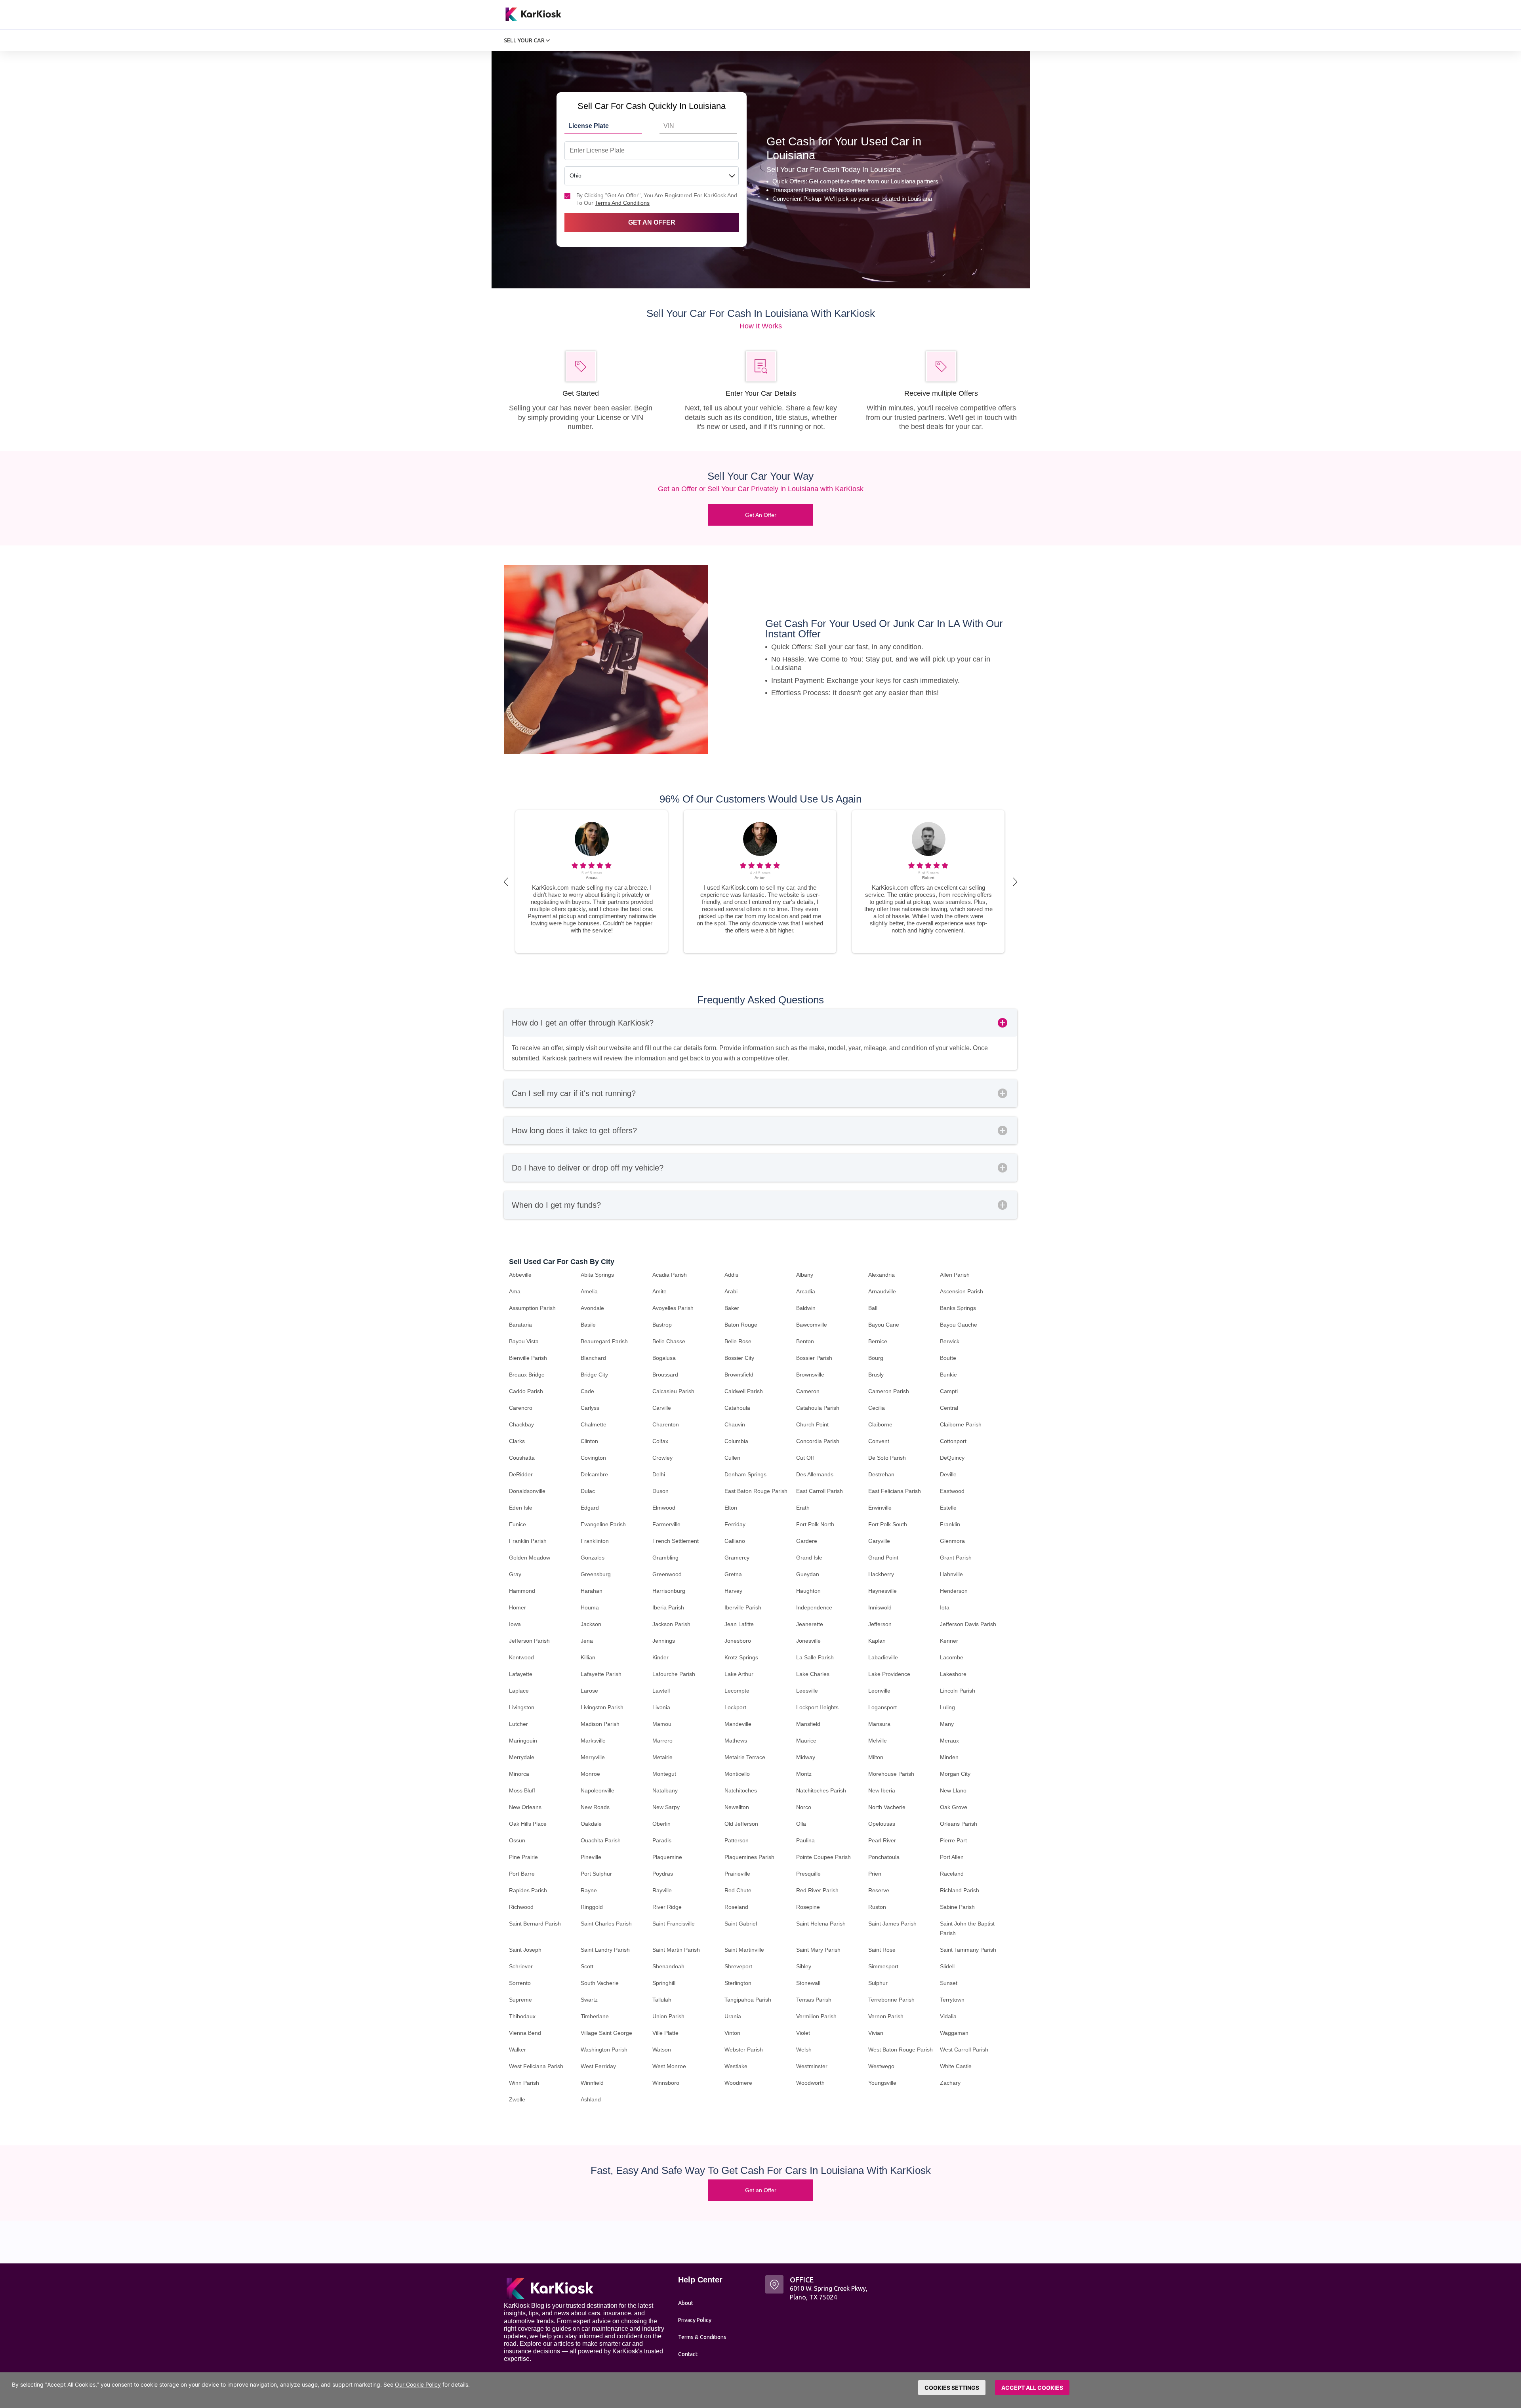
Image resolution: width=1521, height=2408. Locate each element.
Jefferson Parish (529, 1641)
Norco (804, 1807)
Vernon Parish (886, 2016)
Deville (948, 1474)
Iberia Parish (668, 1607)
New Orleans (525, 1807)
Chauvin (735, 1424)
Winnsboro (666, 2083)
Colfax (660, 1441)
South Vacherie (600, 1983)
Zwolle (517, 2099)
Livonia (661, 1707)
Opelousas (882, 1824)
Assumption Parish (532, 1308)
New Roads (595, 1807)
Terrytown (952, 2000)
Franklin (950, 1524)
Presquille (808, 1874)
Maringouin (523, 1741)
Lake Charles (813, 1674)
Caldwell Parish (744, 1391)
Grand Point (883, 1558)
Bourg (876, 1358)
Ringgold (592, 1907)
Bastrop (662, 1325)
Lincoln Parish (958, 1691)
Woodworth (810, 2083)
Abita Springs (597, 1275)
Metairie (662, 1757)
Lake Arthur (739, 1674)
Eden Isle (521, 1508)
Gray (515, 1574)
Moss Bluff (522, 1790)
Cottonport (953, 1441)
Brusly (876, 1375)
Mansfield (808, 1724)
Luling (947, 1707)
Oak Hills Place (528, 1824)
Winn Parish (524, 2083)
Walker (517, 2050)
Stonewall (808, 1983)
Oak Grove (954, 1807)
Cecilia (877, 1408)
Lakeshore (953, 1674)
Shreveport (738, 1966)
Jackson (591, 1624)
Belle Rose (738, 1341)
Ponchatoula (884, 1857)
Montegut (664, 1774)
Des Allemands (815, 1474)
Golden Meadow (530, 1558)
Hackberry (881, 1574)
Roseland (736, 1907)
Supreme (520, 2000)
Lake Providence (889, 1674)
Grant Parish (956, 1558)
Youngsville (882, 2083)
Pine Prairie (523, 1857)
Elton (731, 1508)
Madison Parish (600, 1724)
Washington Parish (604, 2050)
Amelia (589, 1291)
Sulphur (878, 1983)
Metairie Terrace (745, 1757)
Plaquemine (667, 1857)
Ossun (517, 1840)
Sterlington (738, 1983)
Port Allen (952, 1857)
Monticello (737, 1774)
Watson (662, 2050)
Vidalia (948, 2016)
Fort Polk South (888, 1524)
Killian (588, 1657)
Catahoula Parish (818, 1408)
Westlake (736, 2066)
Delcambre (594, 1474)
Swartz (589, 2000)
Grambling (665, 1558)
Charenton (666, 1424)
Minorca (519, 1774)
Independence (814, 1607)
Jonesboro (738, 1641)
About (686, 2303)
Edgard (590, 1508)
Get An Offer (761, 515)
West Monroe (669, 2066)
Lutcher (518, 1724)
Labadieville (883, 1657)
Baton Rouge (741, 1325)
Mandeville (738, 1724)
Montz (804, 1774)
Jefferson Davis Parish (968, 1624)
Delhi (659, 1474)
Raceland (952, 1874)
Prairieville (737, 1874)
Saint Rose (882, 1950)
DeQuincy (952, 1458)
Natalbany (665, 1790)
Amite (659, 1291)
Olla (801, 1824)
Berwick (950, 1341)
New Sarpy (666, 1807)
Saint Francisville (674, 1924)
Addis (731, 1275)
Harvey (733, 1591)
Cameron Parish (889, 1391)
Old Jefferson (741, 1824)
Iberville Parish (743, 1607)
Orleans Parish (959, 1824)
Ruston (877, 1907)
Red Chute (738, 1890)
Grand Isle (809, 1558)
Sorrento (520, 1983)
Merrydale (522, 1757)
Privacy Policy (695, 2320)
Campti (949, 1391)
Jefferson (880, 1624)
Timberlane (595, 2016)
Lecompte (737, 1691)
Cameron (808, 1391)
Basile (588, 1325)
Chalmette (594, 1424)
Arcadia (806, 1291)
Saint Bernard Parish (535, 1924)
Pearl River (882, 1840)
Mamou (662, 1724)
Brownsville (810, 1375)
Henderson (954, 1591)
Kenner (949, 1641)
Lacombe (952, 1657)
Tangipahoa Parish (748, 2000)
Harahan (592, 1591)
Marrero (662, 1741)
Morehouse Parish (891, 1774)
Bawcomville (812, 1325)
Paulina (805, 1840)
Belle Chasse (669, 1341)
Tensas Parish (814, 2000)
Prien (875, 1874)
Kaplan (877, 1641)
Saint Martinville (744, 1950)
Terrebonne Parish (891, 2000)
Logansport (882, 1707)
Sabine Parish (957, 1907)
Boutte (948, 1358)
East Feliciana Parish (895, 1491)
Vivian (876, 2033)
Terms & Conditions (702, 2337)
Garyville (879, 1541)
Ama (515, 1291)
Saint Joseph (525, 1950)
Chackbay (521, 1424)
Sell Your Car (525, 40)
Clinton (589, 1441)
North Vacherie (887, 1807)
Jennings (664, 1641)
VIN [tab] (669, 126)
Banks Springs (958, 1308)
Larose (589, 1691)
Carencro (521, 1408)
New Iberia (882, 1790)
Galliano (735, 1541)
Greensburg (596, 1574)
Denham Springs (745, 1474)
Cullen (732, 1458)
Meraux (949, 1741)
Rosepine (808, 1907)
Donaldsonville (527, 1491)
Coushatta (522, 1458)
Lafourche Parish (674, 1674)
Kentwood (521, 1657)
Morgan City (955, 1774)
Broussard (665, 1375)
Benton (805, 1341)
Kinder (660, 1657)
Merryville (593, 1757)
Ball (873, 1308)
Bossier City (739, 1358)
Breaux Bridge (527, 1375)
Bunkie (948, 1375)
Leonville (879, 1691)
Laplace (519, 1691)
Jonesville (808, 1641)
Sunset (949, 1983)
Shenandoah (668, 1966)
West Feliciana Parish (536, 2066)
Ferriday (735, 1524)
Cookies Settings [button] (952, 2388)
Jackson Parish (671, 1624)
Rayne (589, 1890)
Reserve (879, 1890)
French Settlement (676, 1541)
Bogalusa (664, 1358)
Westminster (812, 2066)
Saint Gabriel (741, 1924)
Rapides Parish (528, 1890)
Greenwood (667, 1574)
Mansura (879, 1724)
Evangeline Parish (603, 1524)
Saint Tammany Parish (968, 1950)
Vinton (732, 2033)
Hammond (522, 1591)
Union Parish (668, 2016)
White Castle (956, 2066)
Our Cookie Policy (418, 2384)
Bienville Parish (528, 1358)
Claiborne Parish (961, 1424)
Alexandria (882, 1275)
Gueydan (808, 1574)
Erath (803, 1508)
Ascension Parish (962, 1291)
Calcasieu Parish (673, 1391)
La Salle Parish (815, 1657)
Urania (733, 2016)
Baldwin (806, 1308)
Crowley (662, 1458)
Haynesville (882, 1591)
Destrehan (881, 1474)
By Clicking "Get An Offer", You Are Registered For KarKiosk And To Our (657, 199)
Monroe (590, 1774)
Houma (590, 1607)
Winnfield (592, 2083)
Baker (732, 1308)
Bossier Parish (814, 1358)
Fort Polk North (815, 1524)
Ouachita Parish (601, 1840)
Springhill (664, 1983)
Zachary (950, 2083)
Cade (587, 1391)
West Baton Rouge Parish (901, 2050)
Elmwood (664, 1508)
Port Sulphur (596, 1874)
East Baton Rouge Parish (756, 1491)
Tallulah (662, 2000)
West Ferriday (598, 2066)
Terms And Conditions (622, 203)
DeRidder (521, 1474)
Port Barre (522, 1874)
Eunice (517, 1524)
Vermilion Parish (816, 2016)
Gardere (807, 1541)
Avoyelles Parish (673, 1308)
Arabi (731, 1291)
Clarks (517, 1441)
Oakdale (591, 1824)
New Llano (953, 1790)
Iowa (515, 1624)
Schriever (521, 1966)
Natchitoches (741, 1790)
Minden (949, 1757)
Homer (517, 1607)
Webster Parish (744, 2050)
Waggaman (954, 2033)
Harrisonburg (669, 1591)
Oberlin (661, 1824)
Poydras (663, 1874)
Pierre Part (953, 1840)
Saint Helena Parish (821, 1924)
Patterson (737, 1840)
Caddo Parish (526, 1391)
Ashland (591, 2099)
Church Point (812, 1424)
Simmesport (883, 1966)
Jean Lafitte (739, 1624)
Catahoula (737, 1408)
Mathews (736, 1741)
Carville (662, 1408)
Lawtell (661, 1691)
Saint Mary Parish (818, 1950)
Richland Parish (960, 1890)
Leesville (807, 1691)
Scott (587, 1966)
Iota (945, 1607)
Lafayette (521, 1674)
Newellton (737, 1807)
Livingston (522, 1707)
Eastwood (952, 1491)
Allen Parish (955, 1275)
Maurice (806, 1741)
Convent (879, 1441)
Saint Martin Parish (676, 1950)
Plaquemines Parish (749, 1857)
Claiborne (880, 1424)
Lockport (735, 1707)
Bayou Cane (884, 1325)
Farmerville (666, 1524)
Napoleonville (598, 1790)
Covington (593, 1458)
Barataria (520, 1325)
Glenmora (952, 1541)
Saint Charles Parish (606, 1924)
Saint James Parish (892, 1924)
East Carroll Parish (820, 1491)
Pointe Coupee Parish (823, 1857)
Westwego (881, 2066)
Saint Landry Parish (605, 1950)
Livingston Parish (602, 1707)
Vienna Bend (525, 2033)
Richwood (521, 1907)
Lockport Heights (817, 1707)
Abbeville (520, 1275)
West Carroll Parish (964, 2050)
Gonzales (593, 1558)
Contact (688, 2354)
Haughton (808, 1591)
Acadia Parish (670, 1275)
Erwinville (880, 1508)
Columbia (736, 1441)
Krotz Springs (741, 1657)
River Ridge (667, 1907)
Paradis (662, 1840)
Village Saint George (606, 2033)
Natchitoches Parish (821, 1790)
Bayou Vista (524, 1341)
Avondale (592, 1308)
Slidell (947, 1966)
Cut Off (805, 1458)
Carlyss (590, 1408)
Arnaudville (882, 1291)
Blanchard (593, 1358)
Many (947, 1724)
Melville (878, 1741)
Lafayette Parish (601, 1674)
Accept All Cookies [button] (1032, 2388)
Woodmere (738, 2083)
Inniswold (880, 1607)
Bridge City (594, 1375)
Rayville (662, 1890)
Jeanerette (810, 1624)
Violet (803, 2033)
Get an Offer (761, 2190)
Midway (806, 1757)
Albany (805, 1275)
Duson (660, 1491)
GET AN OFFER (652, 222)
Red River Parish (817, 1890)
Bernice (878, 1341)
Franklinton (595, 1541)
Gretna (733, 1574)
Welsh (804, 2050)
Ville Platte (665, 2033)
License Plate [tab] (589, 126)
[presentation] (506, 882)
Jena (587, 1641)
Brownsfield (739, 1375)
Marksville (593, 1741)
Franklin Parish (528, 1541)
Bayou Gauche (959, 1325)
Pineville (591, 1857)
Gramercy (737, 1558)
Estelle (948, 1508)
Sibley (804, 1966)
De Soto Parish (887, 1458)
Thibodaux (522, 2016)
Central (949, 1408)
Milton (876, 1757)
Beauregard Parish (604, 1341)
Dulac (588, 1491)
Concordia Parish (818, 1441)
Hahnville (951, 1574)
